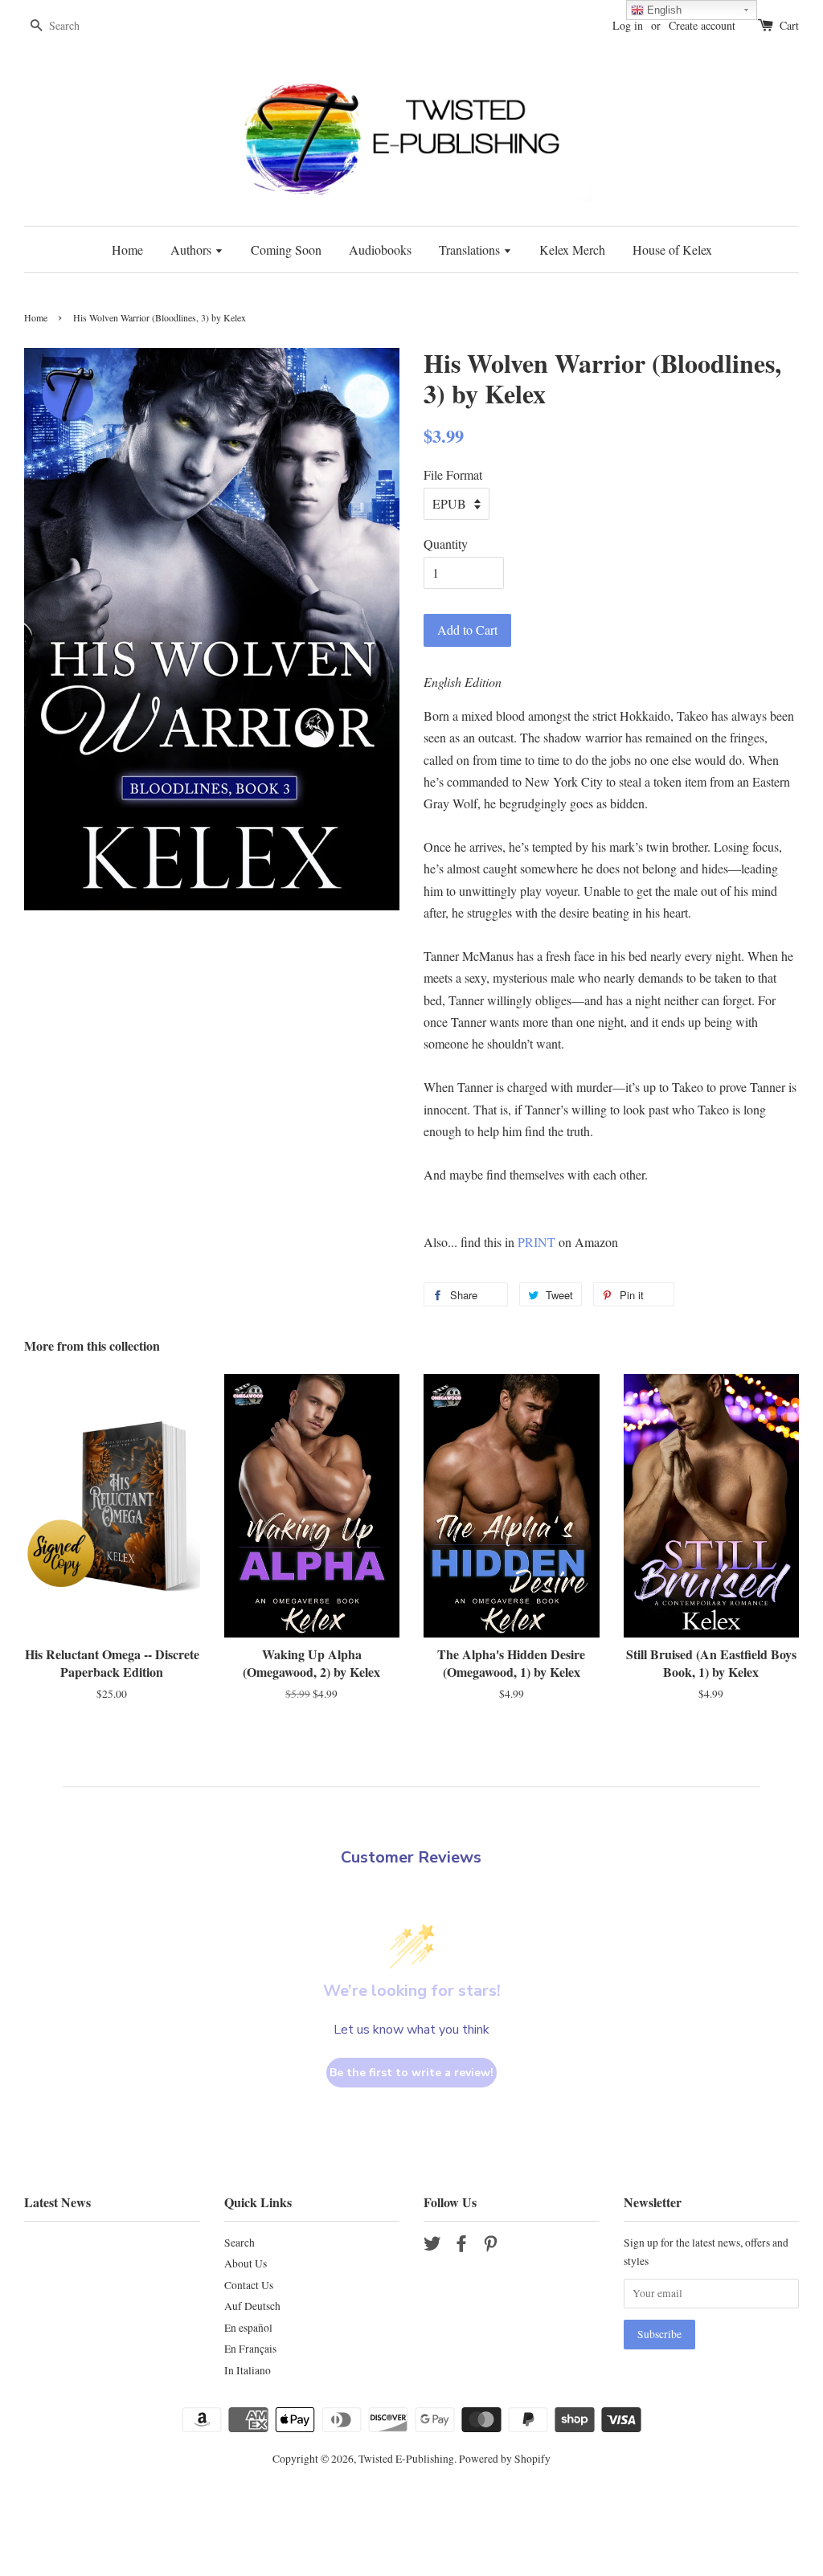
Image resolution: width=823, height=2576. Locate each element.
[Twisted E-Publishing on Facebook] (461, 2247)
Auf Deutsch (252, 2306)
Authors (192, 249)
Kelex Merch (572, 249)
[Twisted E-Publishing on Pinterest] (490, 2247)
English (663, 10)
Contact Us (249, 2285)
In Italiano (248, 2370)
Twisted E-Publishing (406, 2459)
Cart (789, 25)
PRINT (536, 1242)
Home (127, 249)
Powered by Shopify (505, 2459)
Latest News (57, 2202)
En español (248, 2328)
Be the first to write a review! (411, 2073)
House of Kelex (672, 249)
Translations (471, 249)
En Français (250, 2349)
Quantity (446, 544)
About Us (246, 2263)
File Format (453, 474)
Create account (702, 25)
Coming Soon (286, 249)
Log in (628, 25)
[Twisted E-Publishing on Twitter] (432, 2247)
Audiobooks (380, 249)
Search (240, 2243)
